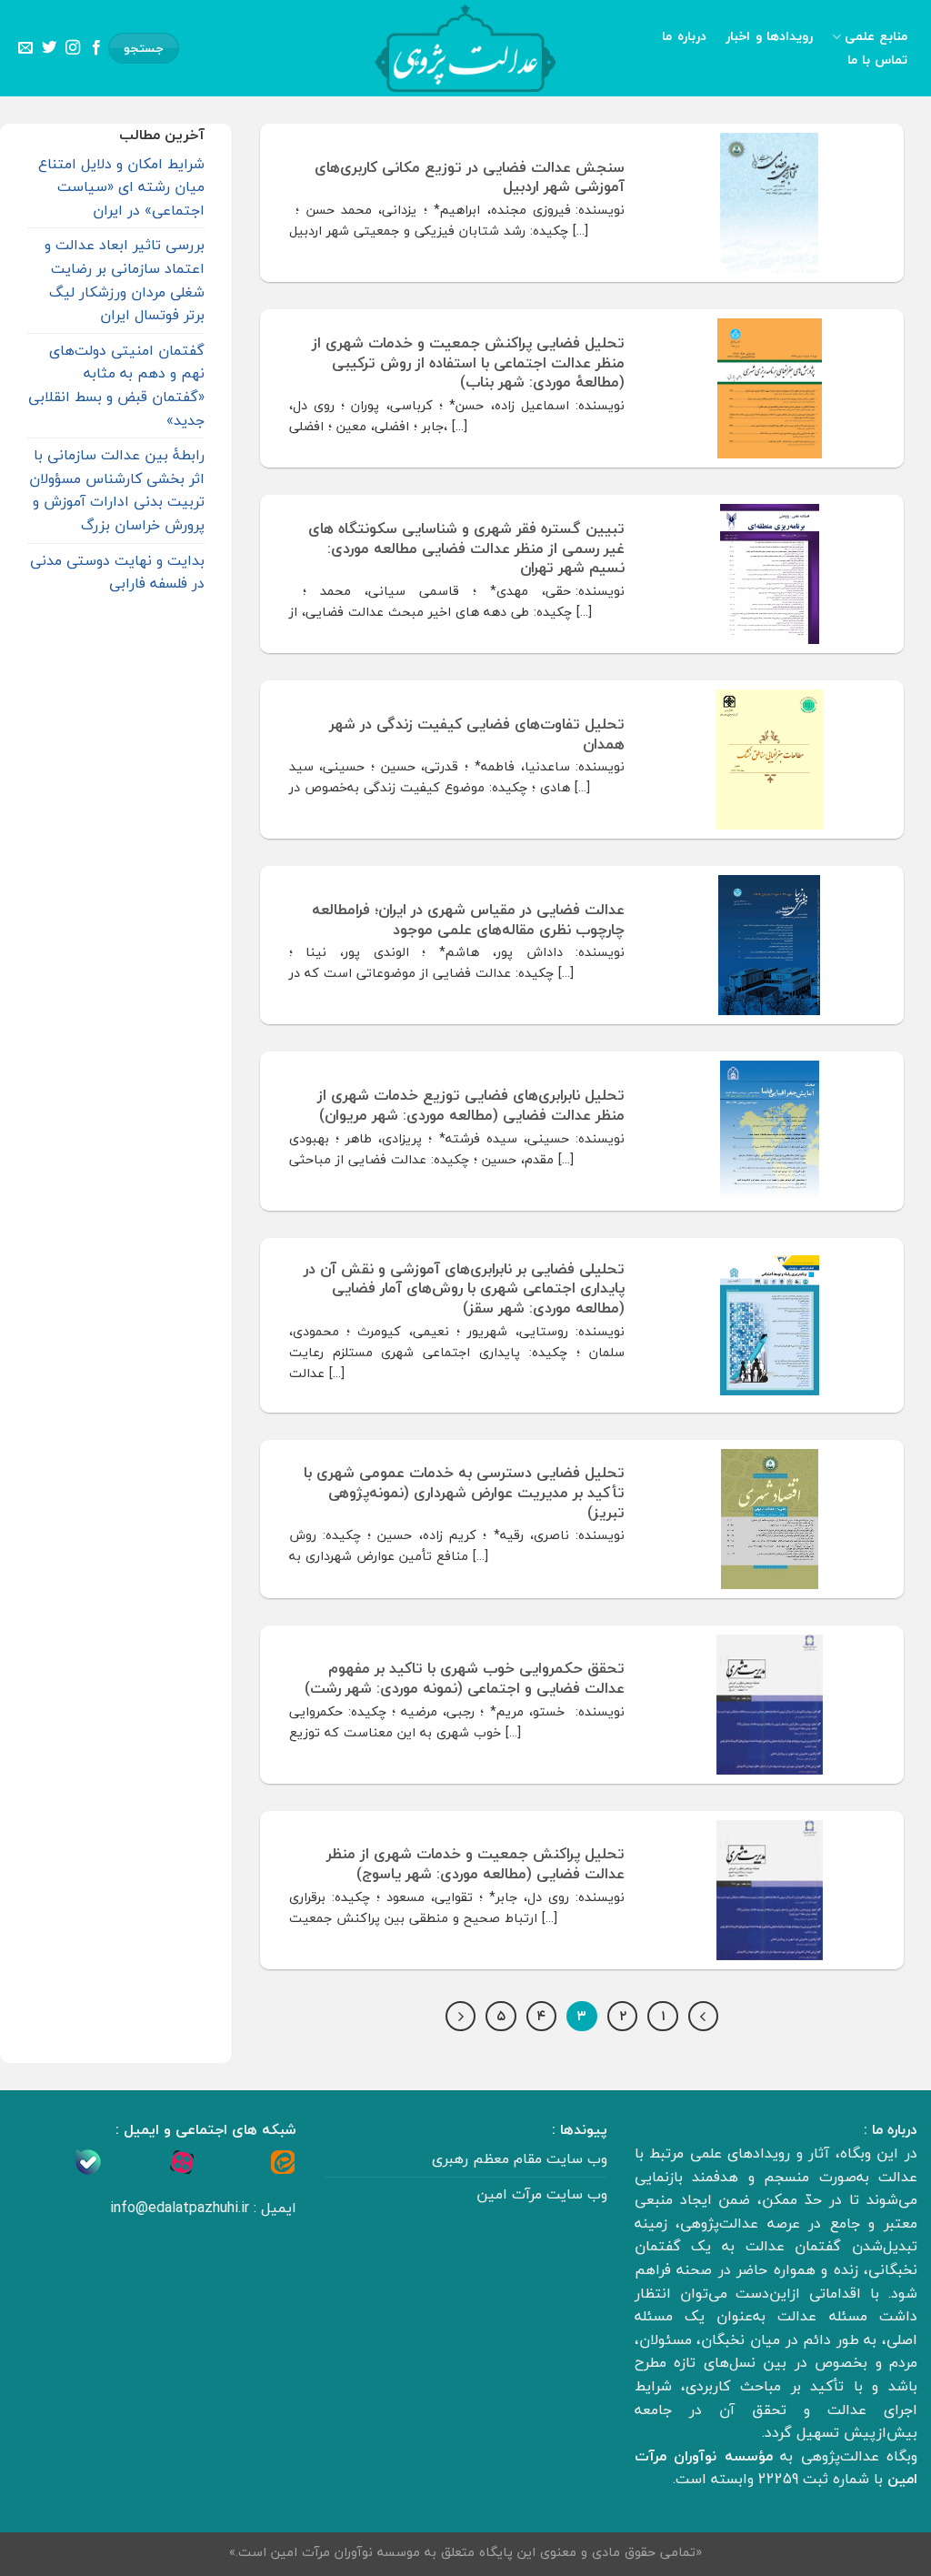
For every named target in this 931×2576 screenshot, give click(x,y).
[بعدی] (461, 2017)
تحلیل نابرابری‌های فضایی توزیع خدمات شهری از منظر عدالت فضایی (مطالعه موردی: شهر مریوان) (471, 1105)
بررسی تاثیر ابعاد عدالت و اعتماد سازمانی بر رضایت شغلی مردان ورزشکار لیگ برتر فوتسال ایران (125, 280)
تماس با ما (878, 60)
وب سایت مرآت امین (542, 2194)
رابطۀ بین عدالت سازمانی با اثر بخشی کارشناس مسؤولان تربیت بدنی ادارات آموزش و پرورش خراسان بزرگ (117, 490)
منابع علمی (876, 37)
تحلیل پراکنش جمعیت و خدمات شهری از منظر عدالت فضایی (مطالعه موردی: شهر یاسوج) (476, 1863)
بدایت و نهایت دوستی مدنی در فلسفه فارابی (117, 572)
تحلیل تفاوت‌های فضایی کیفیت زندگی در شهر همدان (477, 734)
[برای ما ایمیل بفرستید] (25, 48)
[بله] (88, 2161)
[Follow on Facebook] (96, 48)
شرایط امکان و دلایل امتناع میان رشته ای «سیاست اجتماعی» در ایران (121, 187)
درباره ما (684, 36)
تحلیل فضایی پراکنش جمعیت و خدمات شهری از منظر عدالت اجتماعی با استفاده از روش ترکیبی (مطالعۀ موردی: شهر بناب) (468, 362)
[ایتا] (283, 2161)
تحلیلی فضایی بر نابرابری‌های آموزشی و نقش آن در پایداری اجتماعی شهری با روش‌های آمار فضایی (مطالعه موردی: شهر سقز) (464, 1288)
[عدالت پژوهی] (465, 48)
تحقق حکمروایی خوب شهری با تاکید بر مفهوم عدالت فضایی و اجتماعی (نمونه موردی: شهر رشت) (465, 1678)
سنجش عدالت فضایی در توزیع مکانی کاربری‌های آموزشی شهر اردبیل (470, 177)
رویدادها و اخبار (769, 36)
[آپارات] (182, 2161)
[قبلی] (704, 2017)
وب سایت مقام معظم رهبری (520, 2158)
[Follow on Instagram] (73, 48)
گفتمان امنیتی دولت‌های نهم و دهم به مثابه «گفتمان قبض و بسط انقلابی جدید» (116, 385)
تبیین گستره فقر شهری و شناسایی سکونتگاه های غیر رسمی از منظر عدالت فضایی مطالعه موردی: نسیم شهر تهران (466, 548)
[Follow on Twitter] (49, 48)
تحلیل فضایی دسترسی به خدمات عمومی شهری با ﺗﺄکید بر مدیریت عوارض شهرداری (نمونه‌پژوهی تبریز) (464, 1492)
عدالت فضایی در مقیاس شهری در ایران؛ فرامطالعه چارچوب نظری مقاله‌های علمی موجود (468, 919)
